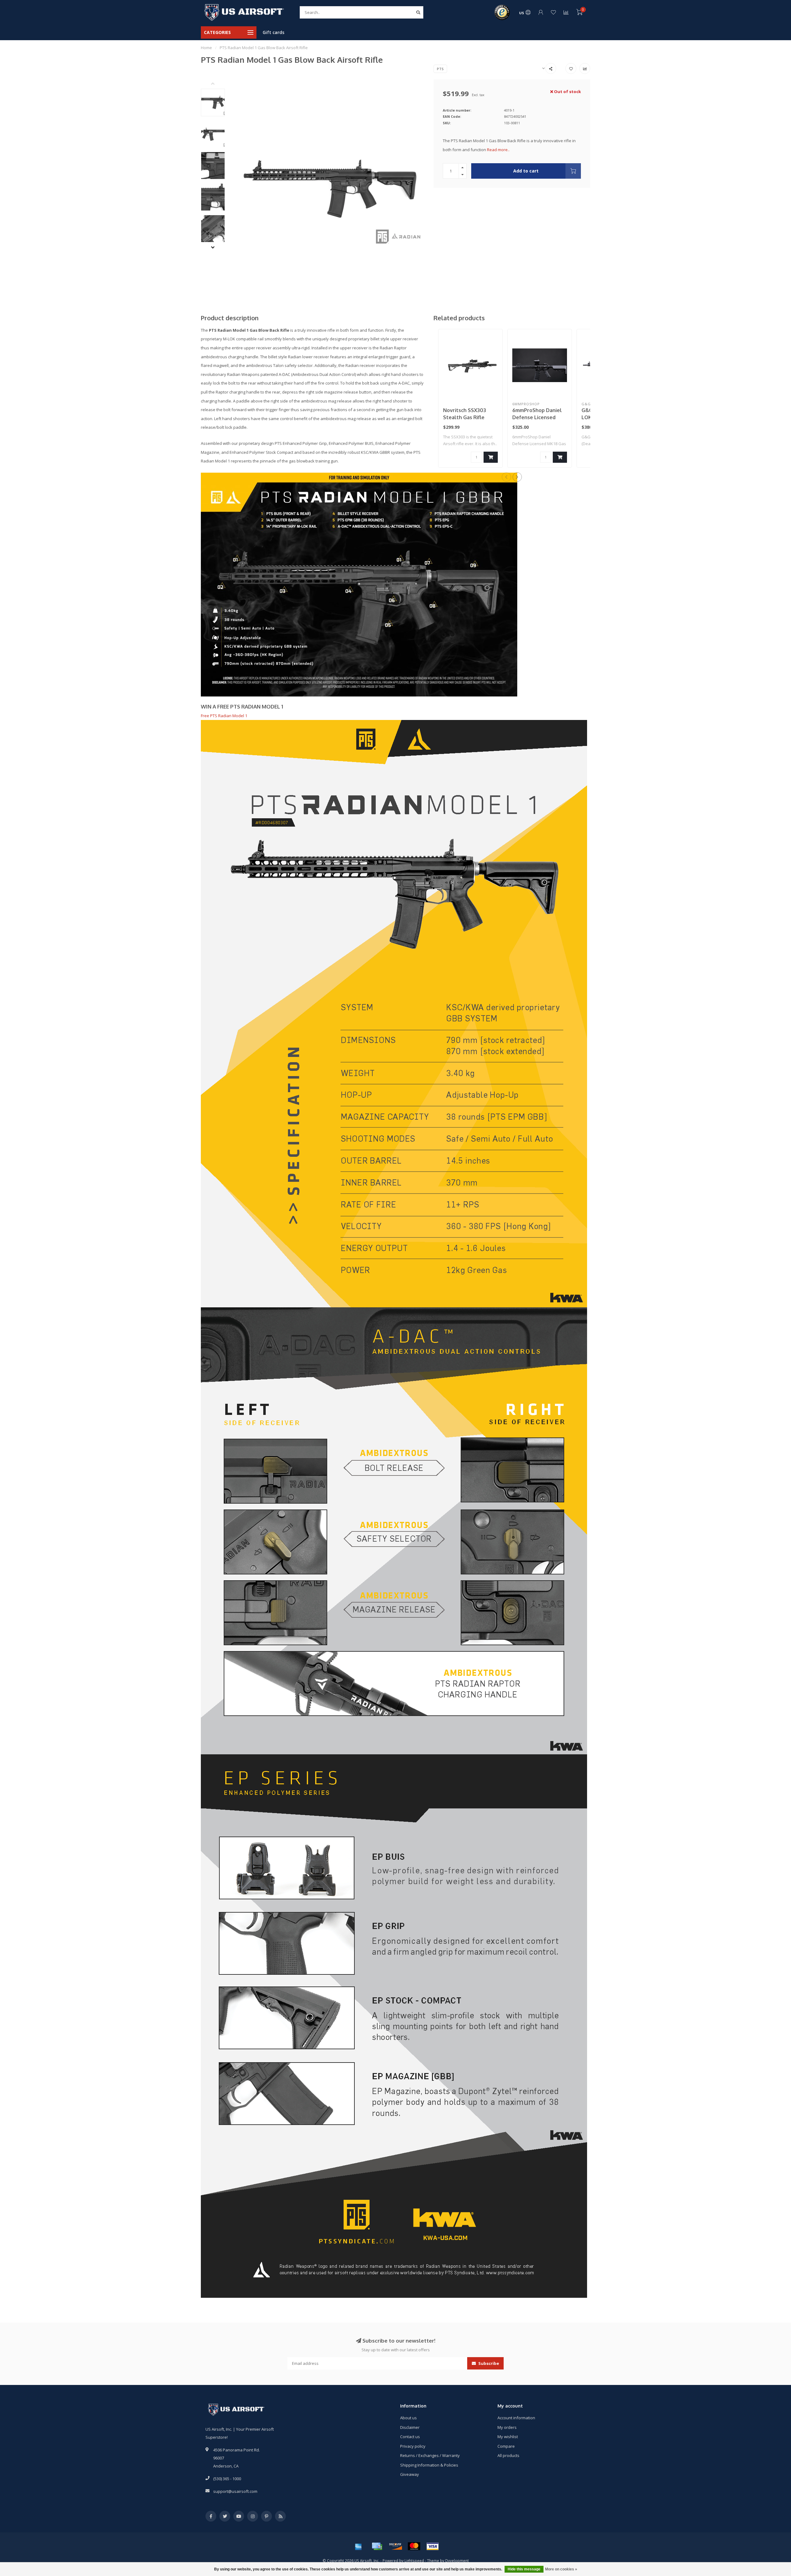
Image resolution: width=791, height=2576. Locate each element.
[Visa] (433, 2546)
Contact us (410, 2437)
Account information (516, 2418)
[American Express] (358, 2546)
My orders (507, 2427)
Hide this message (524, 2569)
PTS (440, 69)
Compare (506, 2446)
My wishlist (508, 2437)
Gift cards (273, 32)
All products (508, 2455)
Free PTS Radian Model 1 (224, 716)
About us (408, 2418)
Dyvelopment (457, 2561)
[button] (218, 84)
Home (206, 48)
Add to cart (526, 171)
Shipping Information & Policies (429, 2465)
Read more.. (498, 150)
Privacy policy (413, 2446)
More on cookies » (561, 2569)
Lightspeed (414, 2561)
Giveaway (410, 2474)
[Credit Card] (377, 2546)
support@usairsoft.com (235, 2491)
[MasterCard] (414, 2546)
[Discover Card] (395, 2546)
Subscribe (488, 2363)
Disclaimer (410, 2427)
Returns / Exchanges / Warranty (430, 2455)
